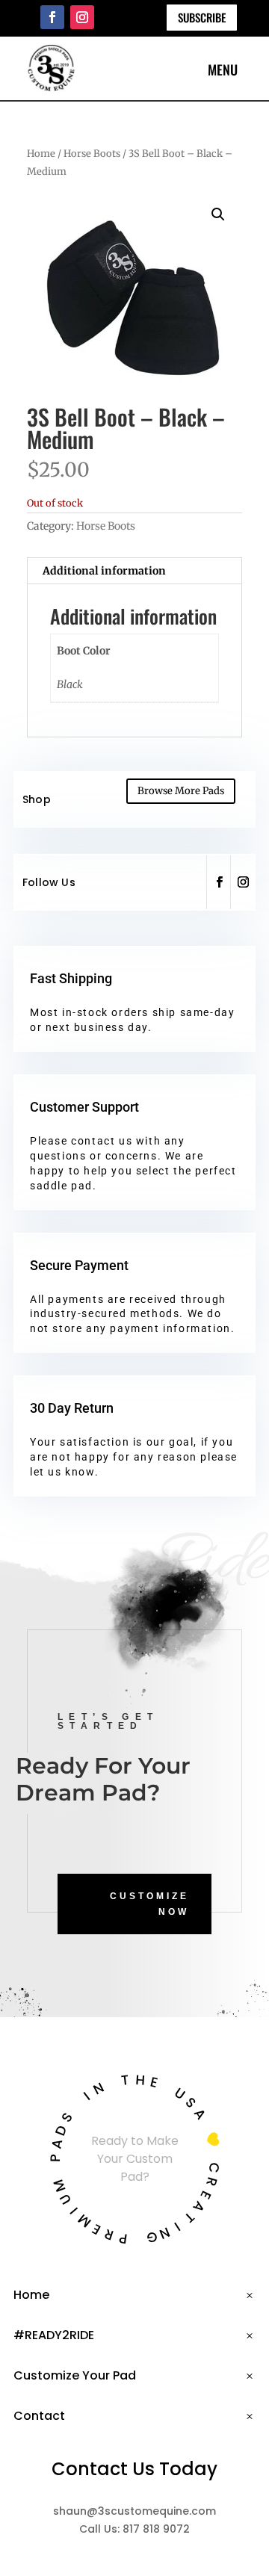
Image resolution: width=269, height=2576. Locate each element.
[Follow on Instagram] (82, 17)
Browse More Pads (181, 791)
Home (41, 154)
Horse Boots (92, 154)
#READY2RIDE (54, 2335)
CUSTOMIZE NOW (149, 1904)
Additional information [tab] (104, 571)
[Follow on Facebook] (52, 17)
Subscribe (202, 17)
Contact (39, 2416)
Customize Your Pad (75, 2375)
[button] (218, 214)
